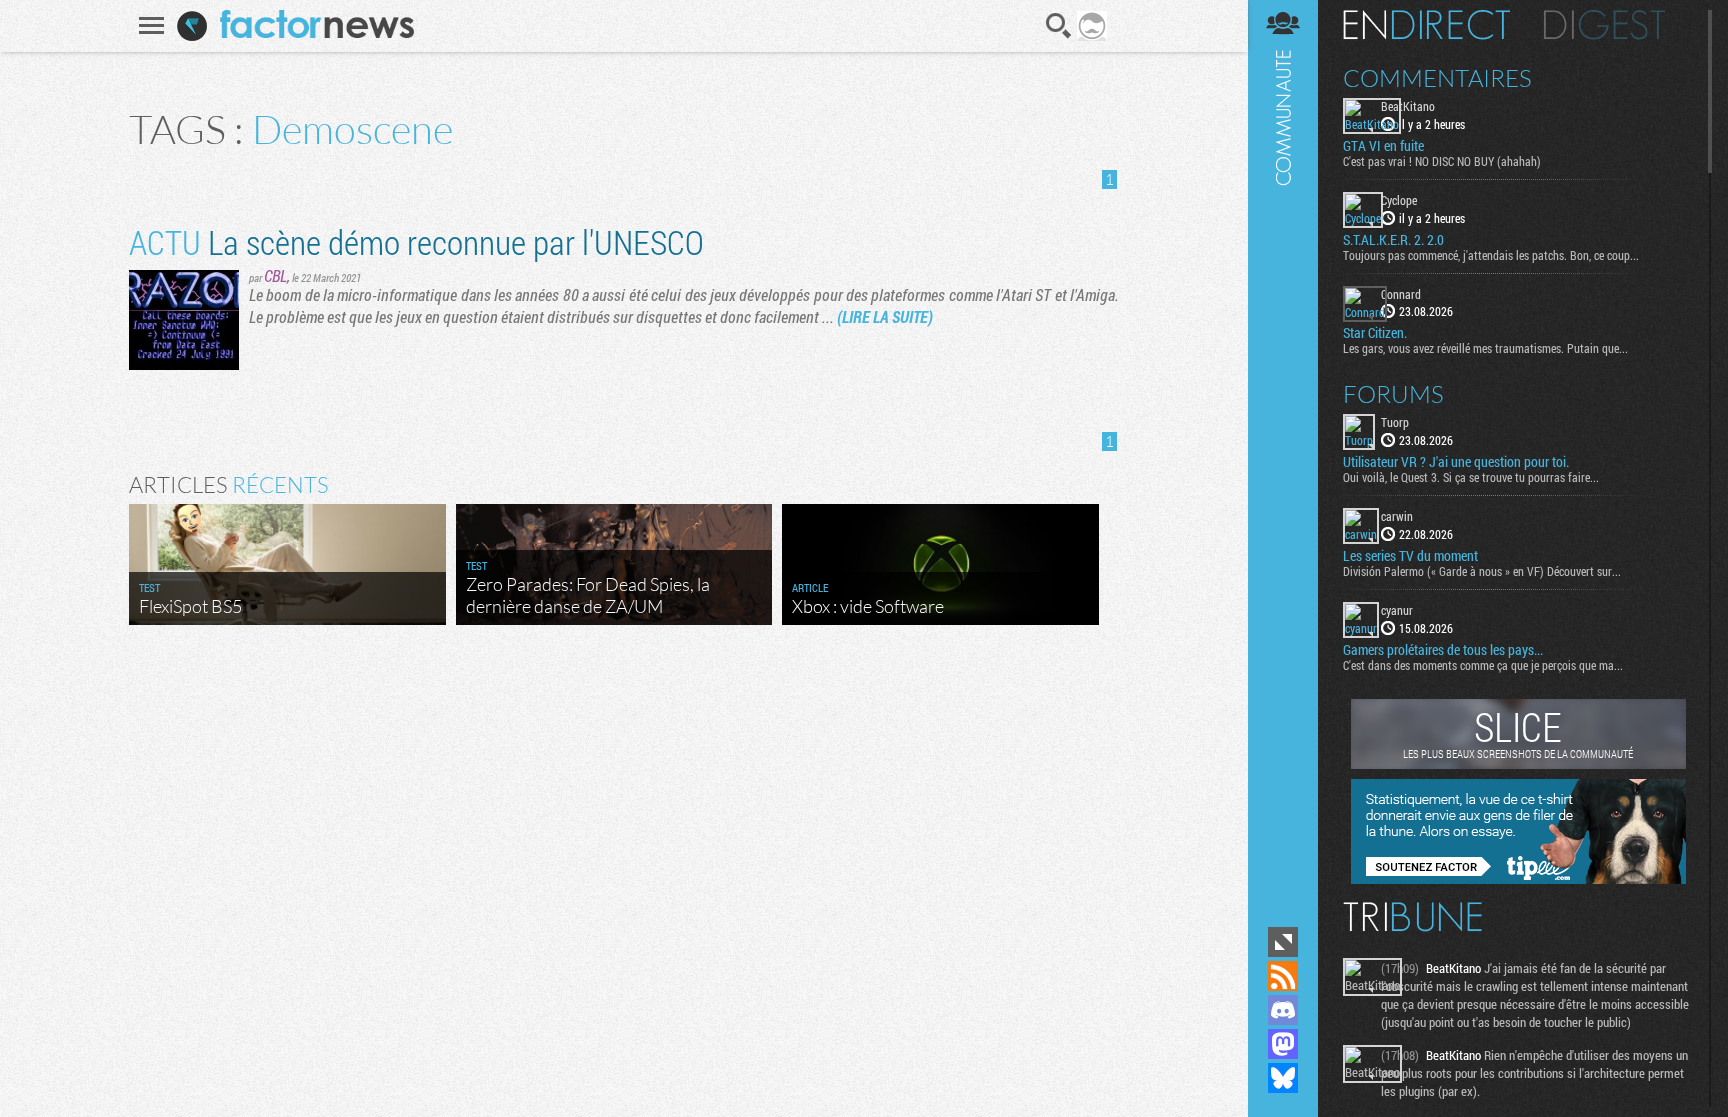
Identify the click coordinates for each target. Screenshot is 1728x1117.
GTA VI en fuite (1383, 146)
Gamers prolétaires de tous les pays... (1443, 650)
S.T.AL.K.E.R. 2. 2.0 (1393, 240)
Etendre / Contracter (1283, 942)
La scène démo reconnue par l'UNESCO (416, 241)
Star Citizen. (1375, 333)
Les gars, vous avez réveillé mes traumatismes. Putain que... (1485, 348)
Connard (1401, 294)
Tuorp (1395, 422)
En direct (1426, 25)
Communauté (1283, 461)
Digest (1604, 25)
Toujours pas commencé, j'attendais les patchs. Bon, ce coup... (1491, 255)
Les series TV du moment (1410, 556)
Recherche (1059, 26)
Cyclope (1399, 200)
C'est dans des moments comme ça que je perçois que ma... (1483, 665)
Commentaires (1437, 78)
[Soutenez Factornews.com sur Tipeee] (1518, 879)
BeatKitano (1408, 106)
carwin (1397, 516)
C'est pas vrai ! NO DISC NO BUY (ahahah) (1442, 161)
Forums (1393, 394)
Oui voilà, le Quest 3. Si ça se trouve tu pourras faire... (1471, 477)
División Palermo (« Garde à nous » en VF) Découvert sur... (1482, 571)
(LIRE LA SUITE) (885, 316)
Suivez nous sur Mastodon (1283, 1044)
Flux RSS (1283, 976)
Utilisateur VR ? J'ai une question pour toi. (1456, 462)
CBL (275, 275)
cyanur (1397, 610)
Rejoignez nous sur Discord (1283, 1010)
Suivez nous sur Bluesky (1283, 1078)
